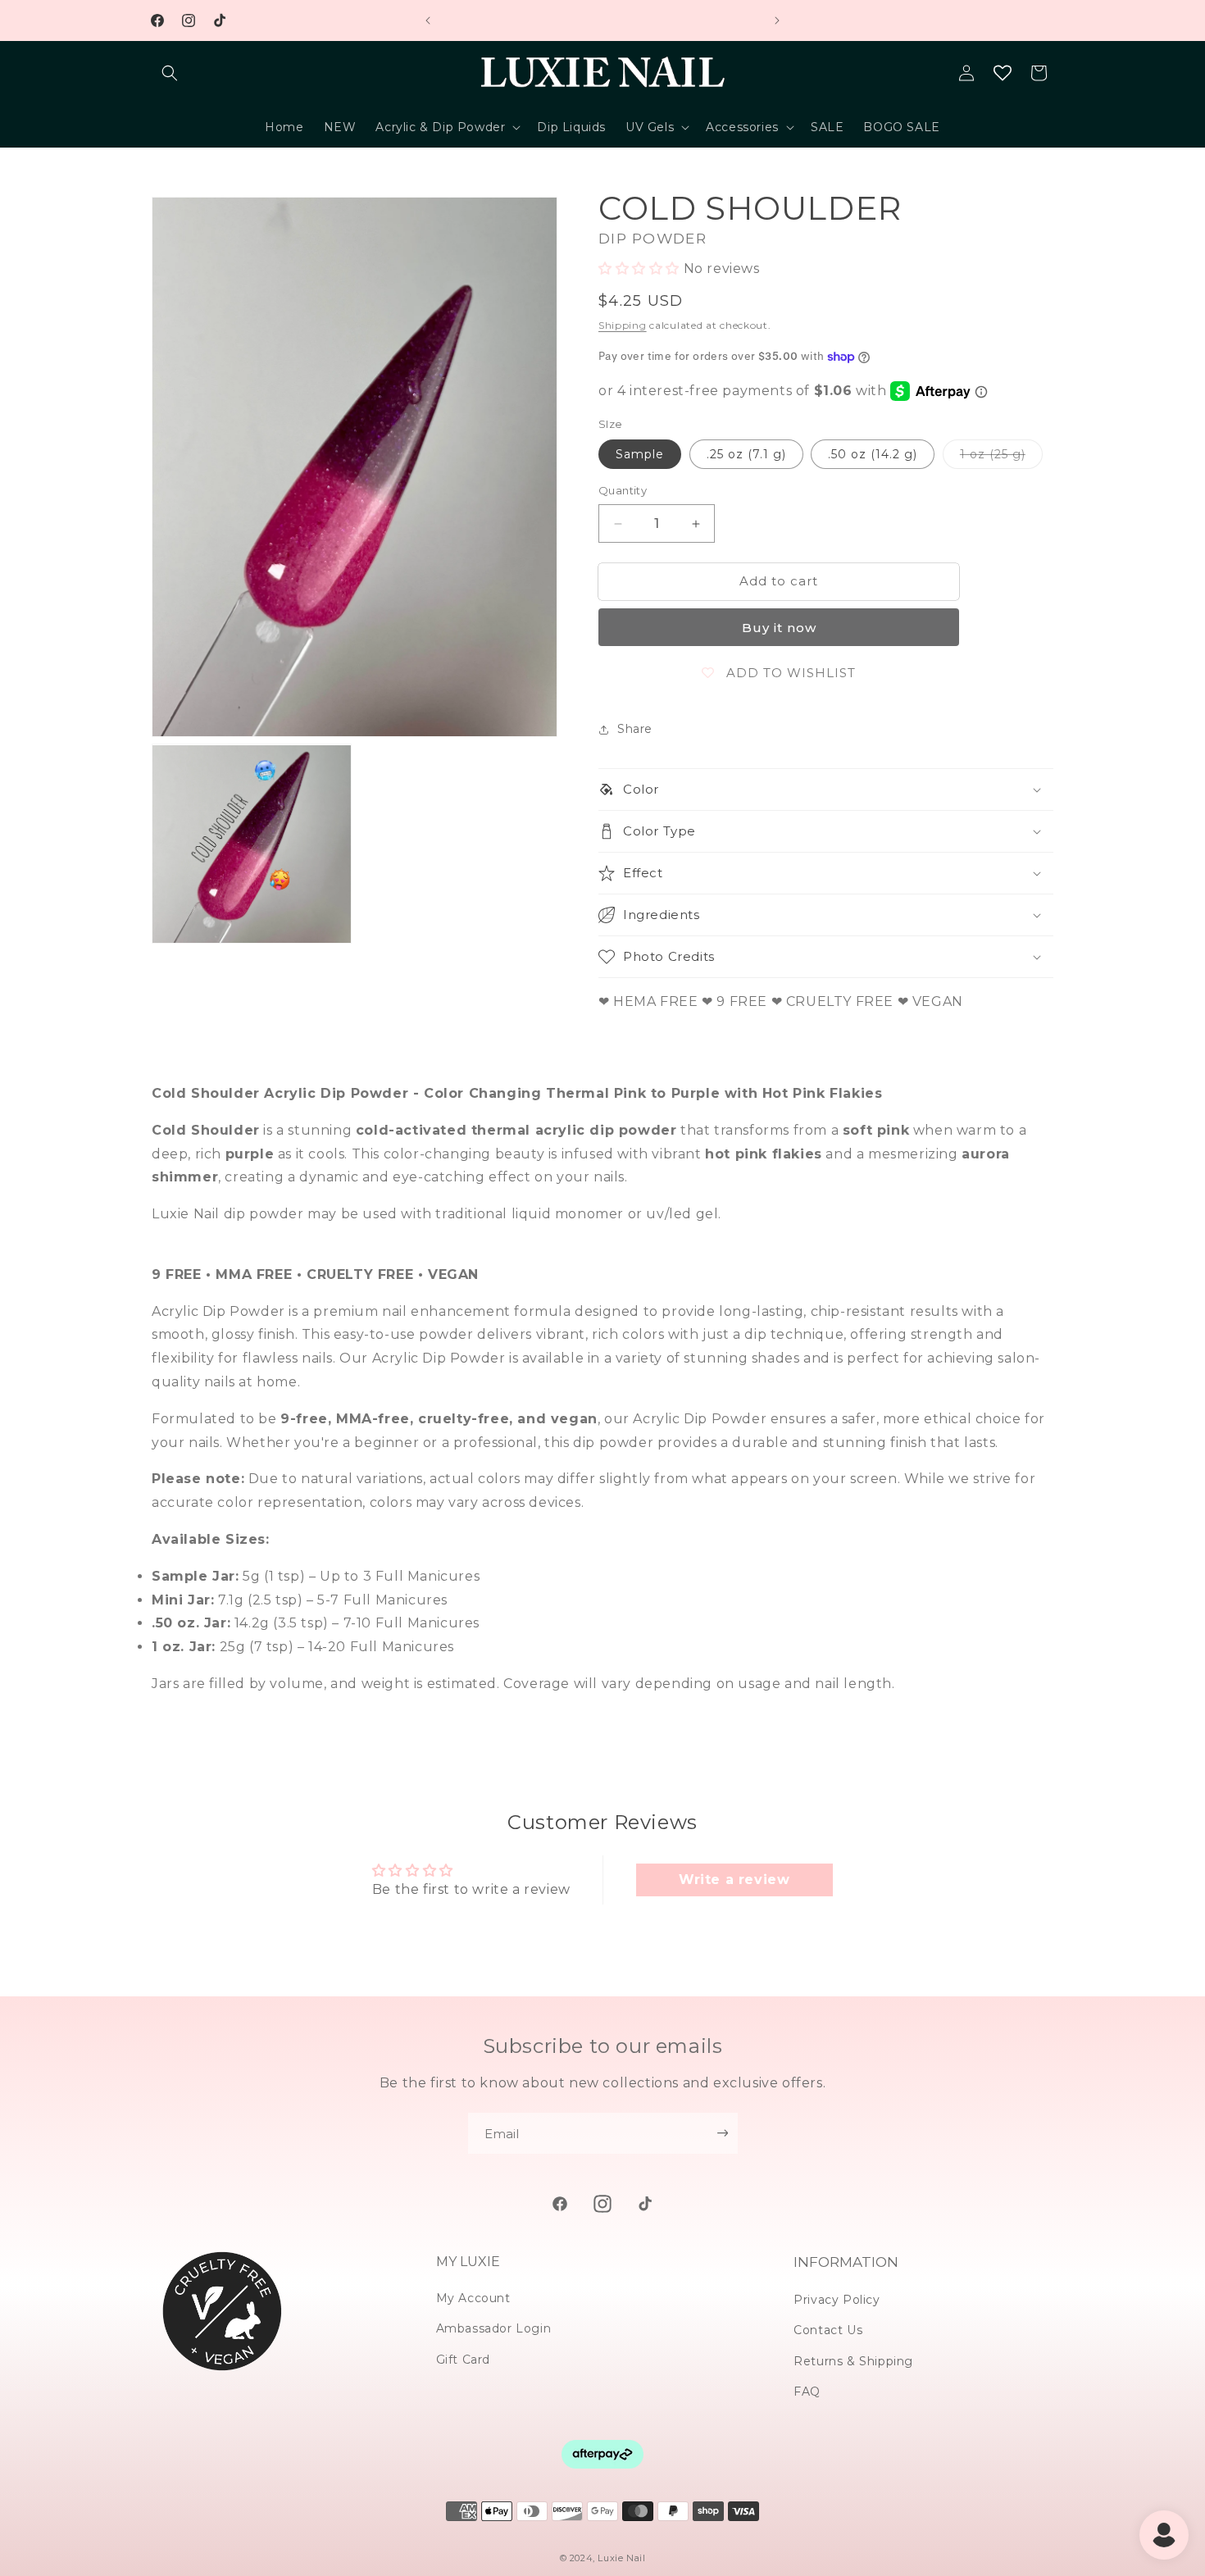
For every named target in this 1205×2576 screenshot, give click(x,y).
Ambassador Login (494, 2328)
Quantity (623, 491)
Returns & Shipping (853, 2361)
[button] (170, 73)
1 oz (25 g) (1001, 458)
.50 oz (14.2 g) (873, 455)
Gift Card (463, 2360)
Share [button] (635, 730)
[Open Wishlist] (1003, 73)
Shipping (623, 326)
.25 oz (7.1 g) (746, 455)
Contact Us (828, 2330)
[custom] (560, 2204)
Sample (640, 455)
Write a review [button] (734, 1880)
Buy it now (779, 628)
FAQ (807, 2392)
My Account (473, 2298)
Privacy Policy (837, 2300)
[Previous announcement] (428, 20)
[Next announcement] (777, 20)
